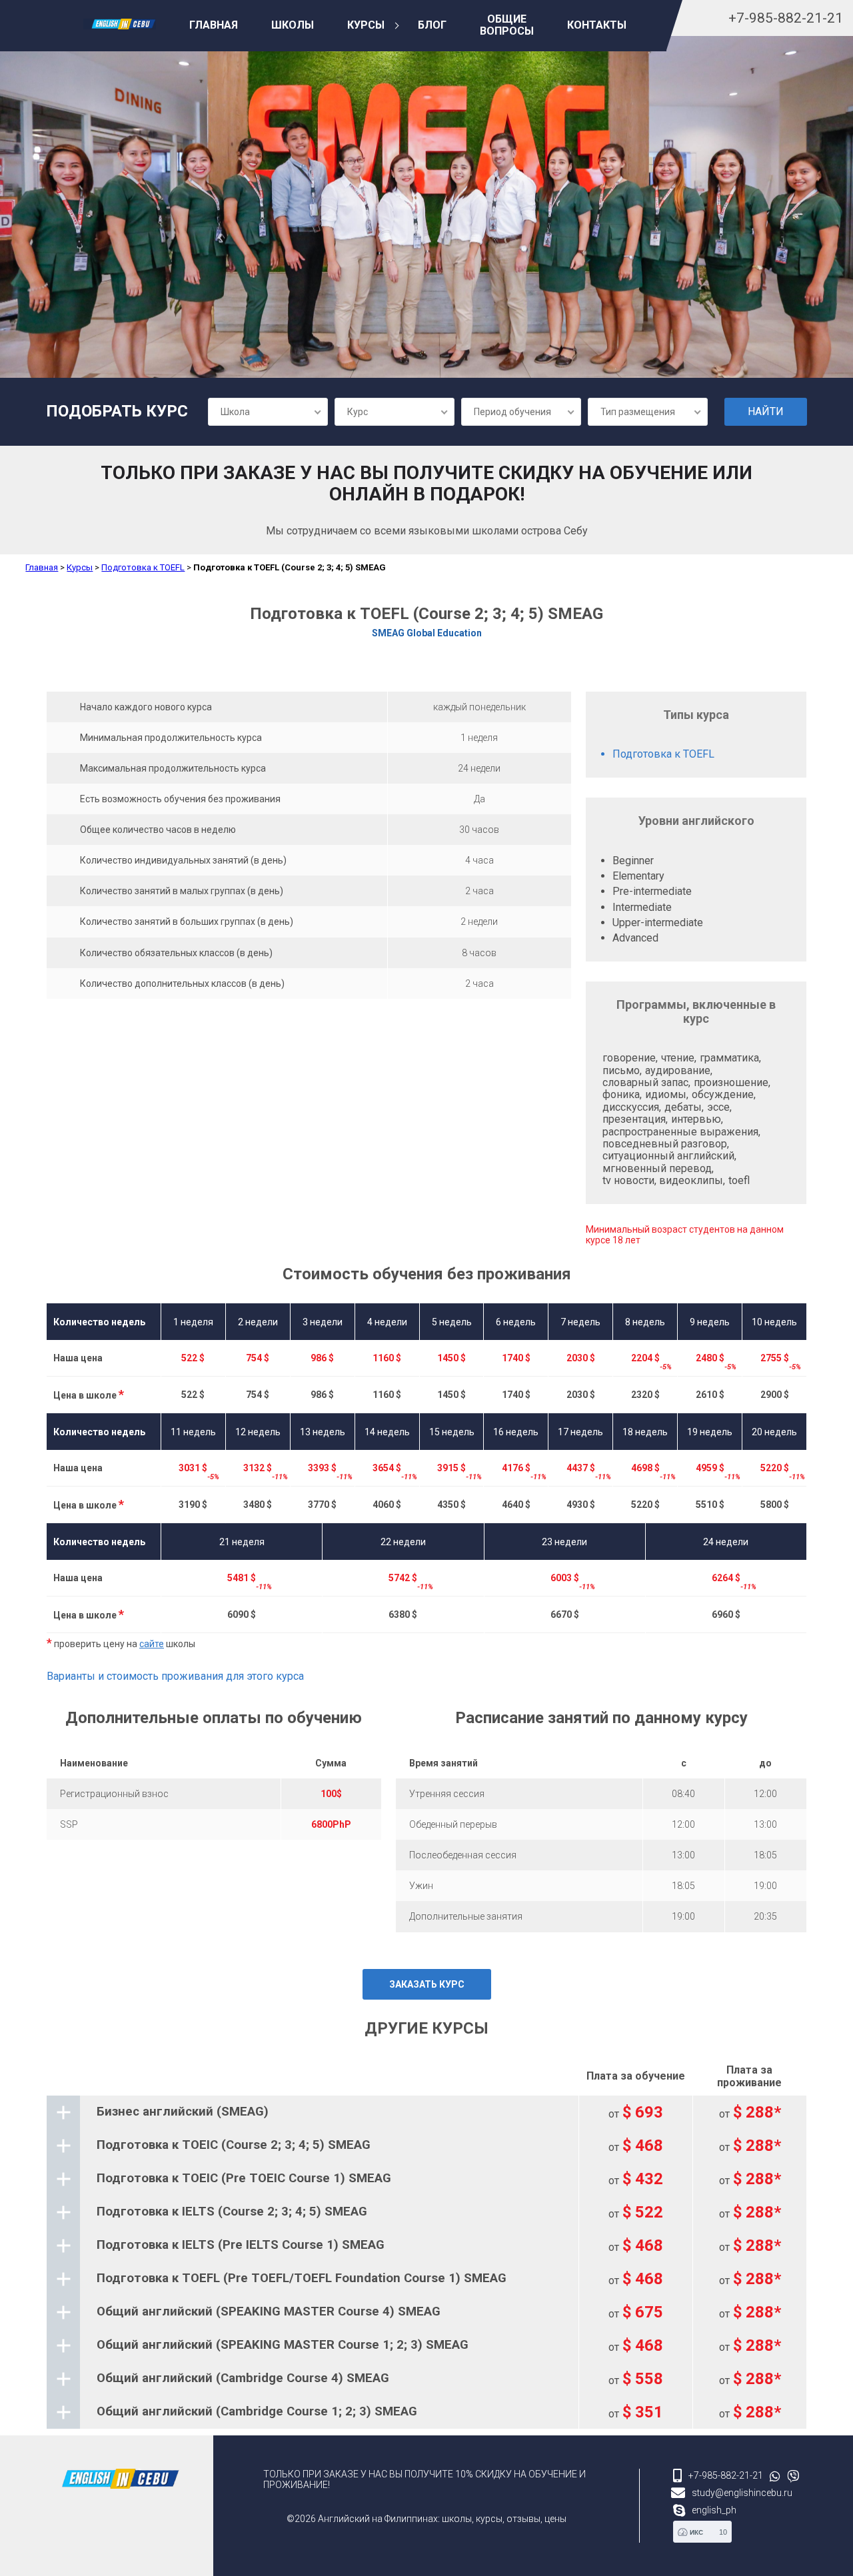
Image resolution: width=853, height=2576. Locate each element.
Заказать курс (427, 1984)
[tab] (426, 2112)
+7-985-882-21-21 (786, 18)
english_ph (714, 2510)
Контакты (597, 25)
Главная (214, 25)
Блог (432, 25)
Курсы (366, 25)
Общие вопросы (507, 25)
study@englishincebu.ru (742, 2493)
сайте (152, 1644)
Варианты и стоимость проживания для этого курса (175, 1676)
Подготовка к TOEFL (143, 567)
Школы (293, 25)
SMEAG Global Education (427, 633)
